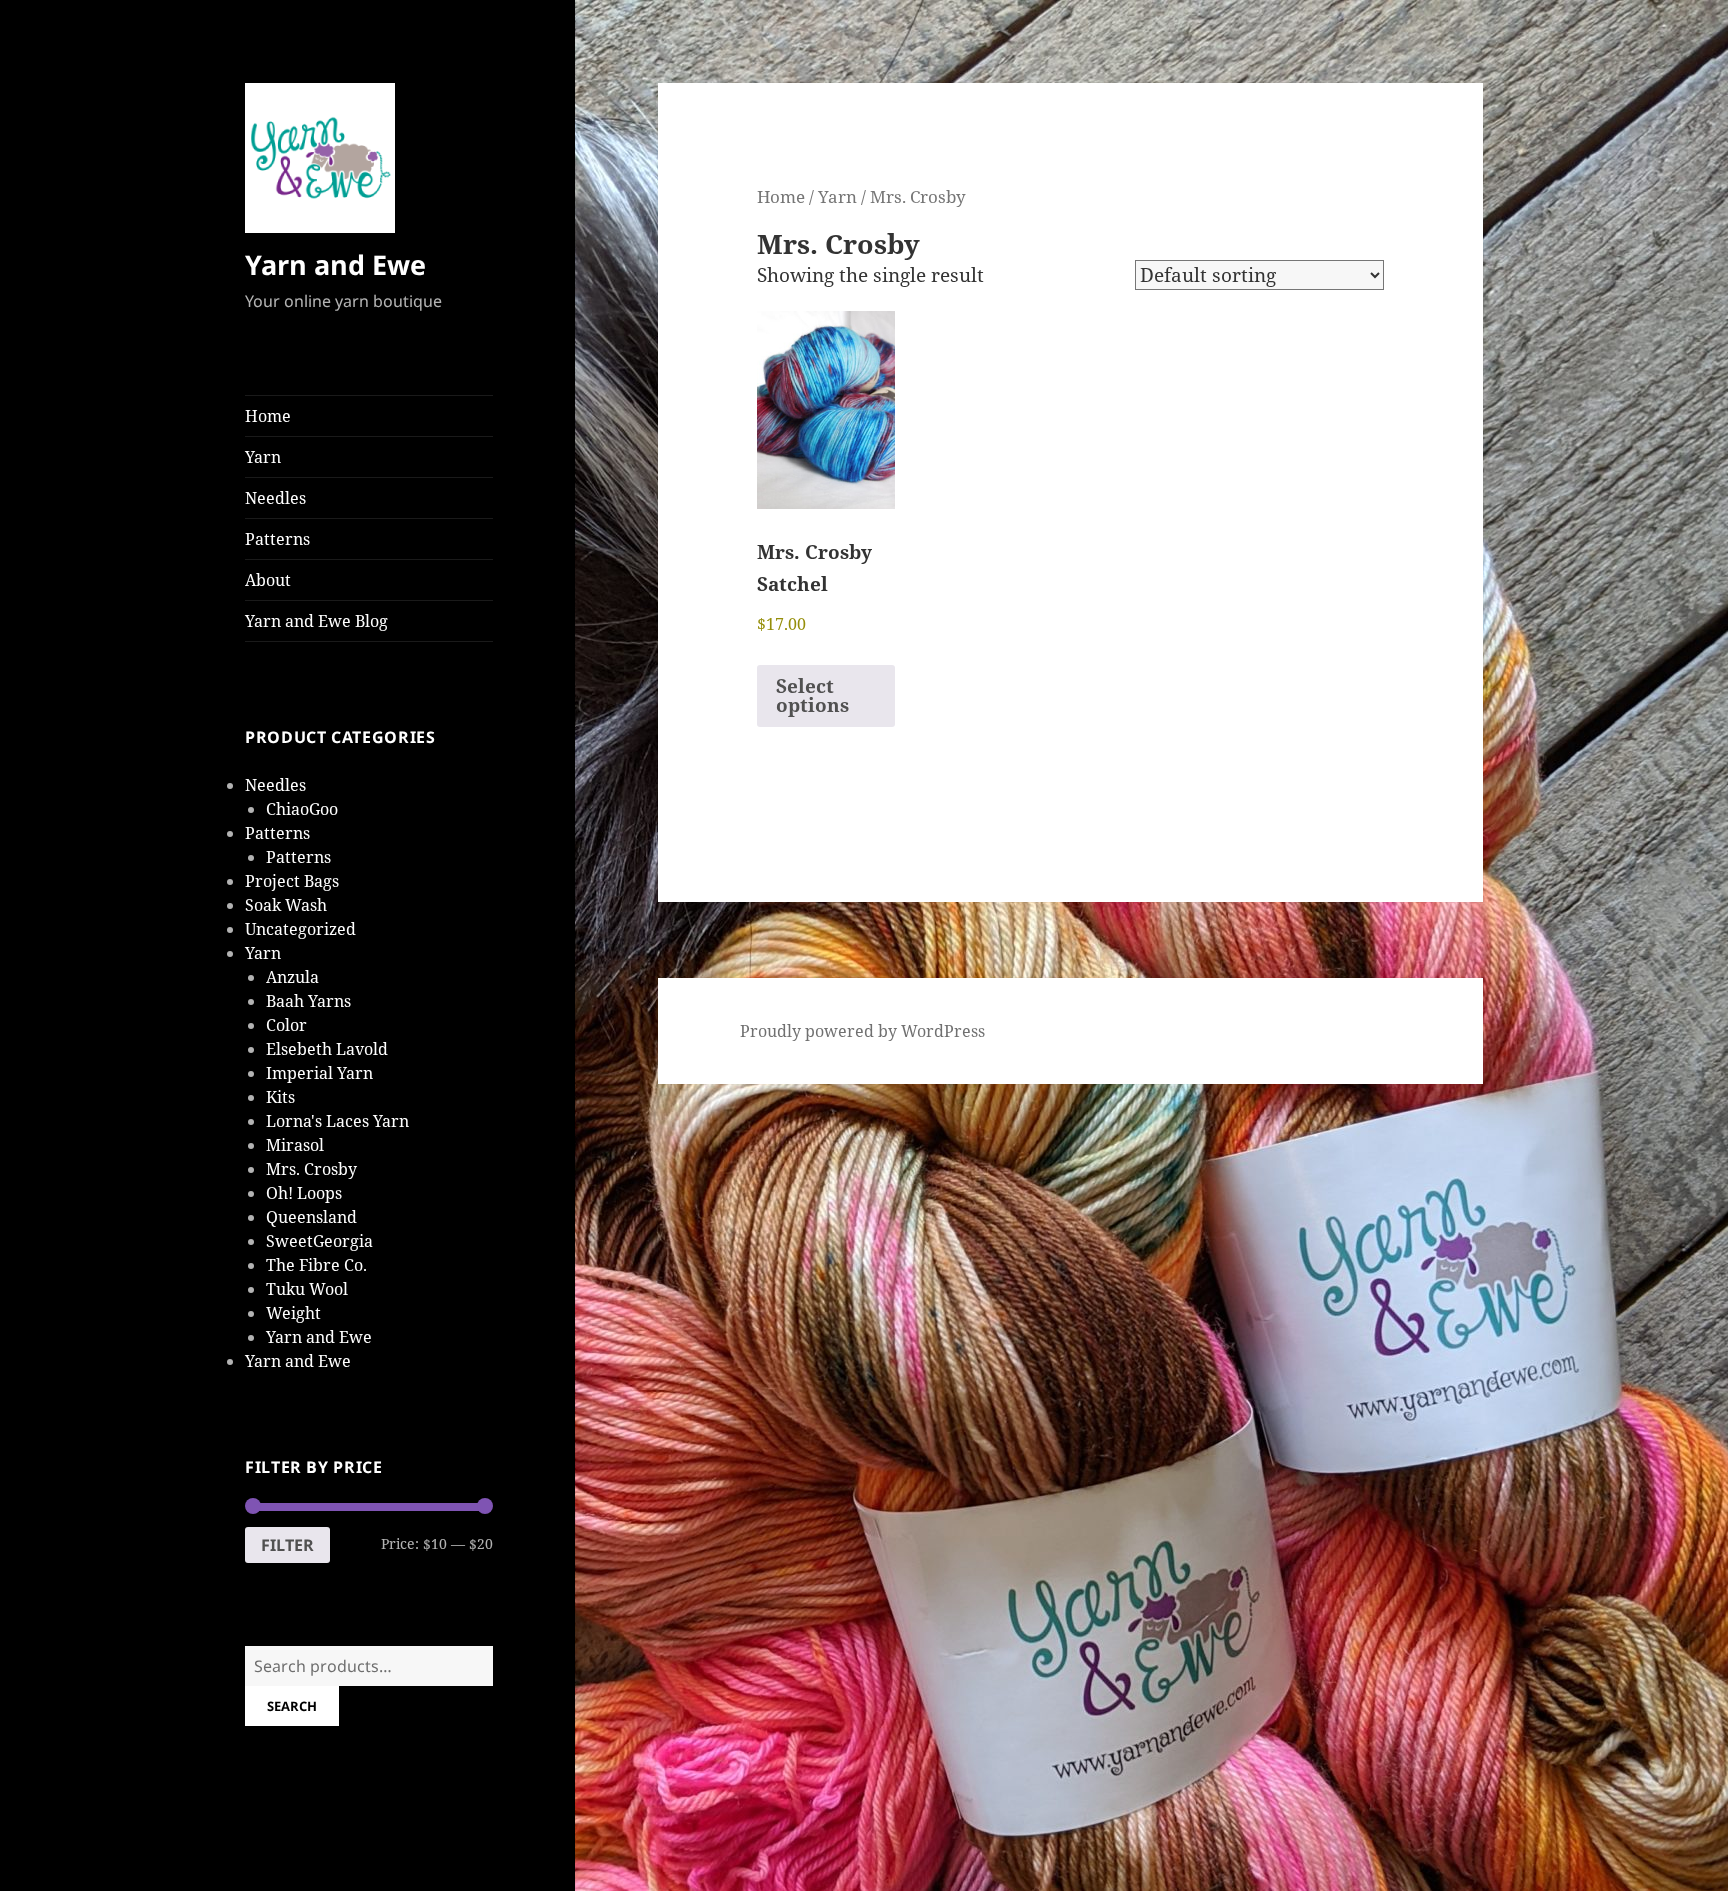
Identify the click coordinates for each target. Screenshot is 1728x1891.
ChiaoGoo (302, 809)
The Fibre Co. (316, 1265)
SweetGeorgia (319, 1241)
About (268, 580)
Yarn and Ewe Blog (316, 621)
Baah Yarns (308, 1001)
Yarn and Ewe (335, 264)
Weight (293, 1313)
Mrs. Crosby (311, 1169)
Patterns (277, 539)
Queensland (311, 1217)
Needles (275, 498)
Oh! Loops (304, 1193)
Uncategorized (300, 929)
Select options (812, 695)
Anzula (292, 977)
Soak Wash (286, 905)
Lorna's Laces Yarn (337, 1121)
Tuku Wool (307, 1289)
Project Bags (292, 881)
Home (268, 416)
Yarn (263, 457)
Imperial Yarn (319, 1073)
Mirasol (295, 1145)
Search (292, 1706)
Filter (287, 1545)
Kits (280, 1097)
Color (286, 1025)
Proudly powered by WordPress (862, 1031)
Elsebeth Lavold (327, 1049)
